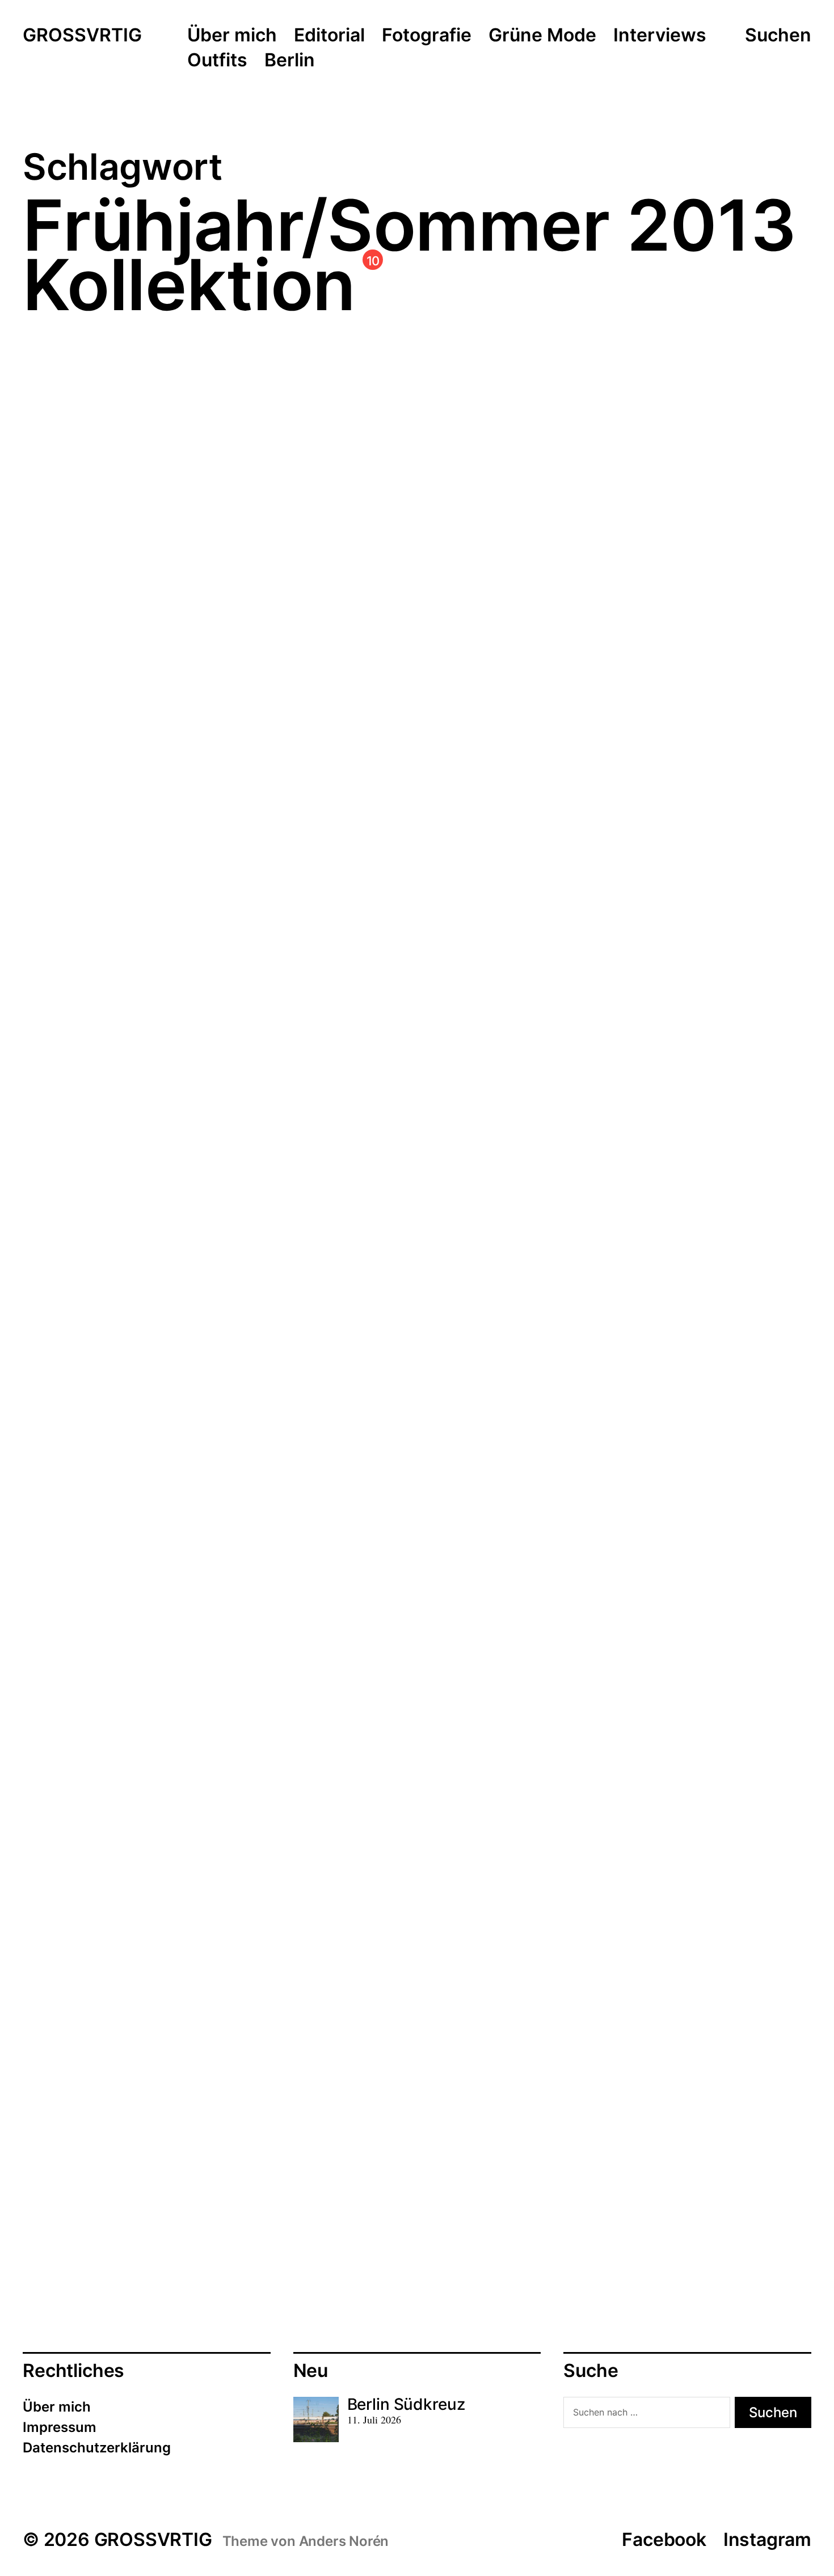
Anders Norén (344, 2541)
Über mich (232, 36)
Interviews (660, 36)
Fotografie (427, 36)
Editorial (329, 36)
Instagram (767, 2539)
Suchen (778, 35)
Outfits (217, 61)
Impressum (60, 2427)
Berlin (290, 61)
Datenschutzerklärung (97, 2448)
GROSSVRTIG (82, 36)
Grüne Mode (542, 36)
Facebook (664, 2539)
